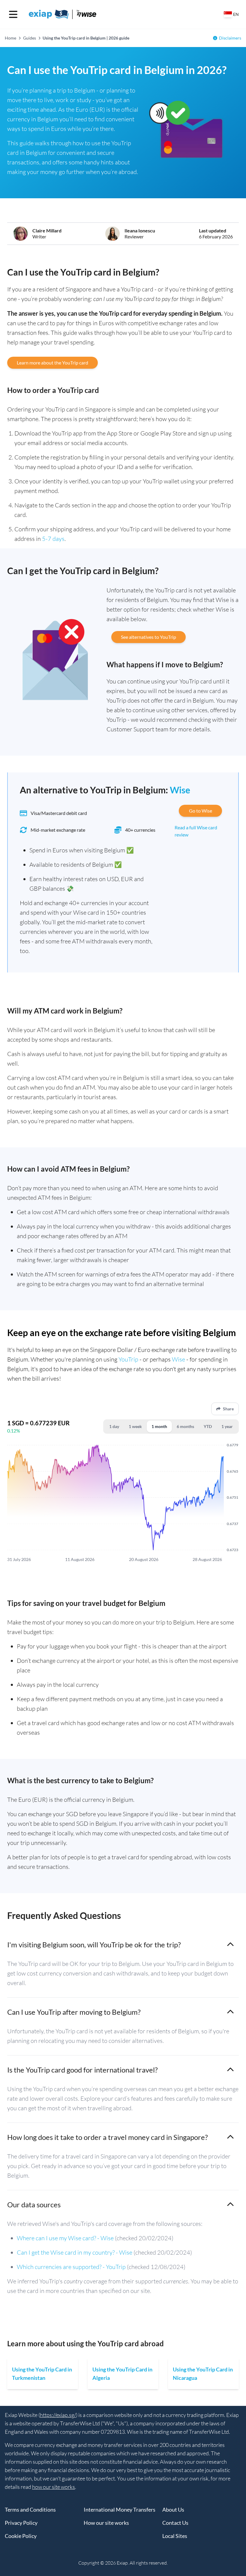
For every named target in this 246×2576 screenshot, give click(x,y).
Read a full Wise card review (196, 831)
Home (10, 38)
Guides (30, 38)
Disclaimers (230, 38)
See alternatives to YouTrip (148, 637)
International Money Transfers (120, 2510)
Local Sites (175, 2536)
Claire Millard (47, 230)
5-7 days (53, 539)
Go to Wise (201, 811)
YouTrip (128, 1359)
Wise (180, 790)
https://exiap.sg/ (58, 2415)
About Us (173, 2510)
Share (228, 1409)
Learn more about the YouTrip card (52, 363)
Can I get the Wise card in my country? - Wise (75, 2252)
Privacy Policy (21, 2523)
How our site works (106, 2523)
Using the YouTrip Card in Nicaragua (203, 2374)
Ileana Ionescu (140, 230)
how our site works (54, 2487)
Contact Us (175, 2523)
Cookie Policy (21, 2536)
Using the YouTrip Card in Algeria (122, 2374)
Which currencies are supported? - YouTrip (71, 2267)
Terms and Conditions (30, 2510)
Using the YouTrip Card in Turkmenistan (42, 2374)
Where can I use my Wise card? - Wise (65, 2238)
